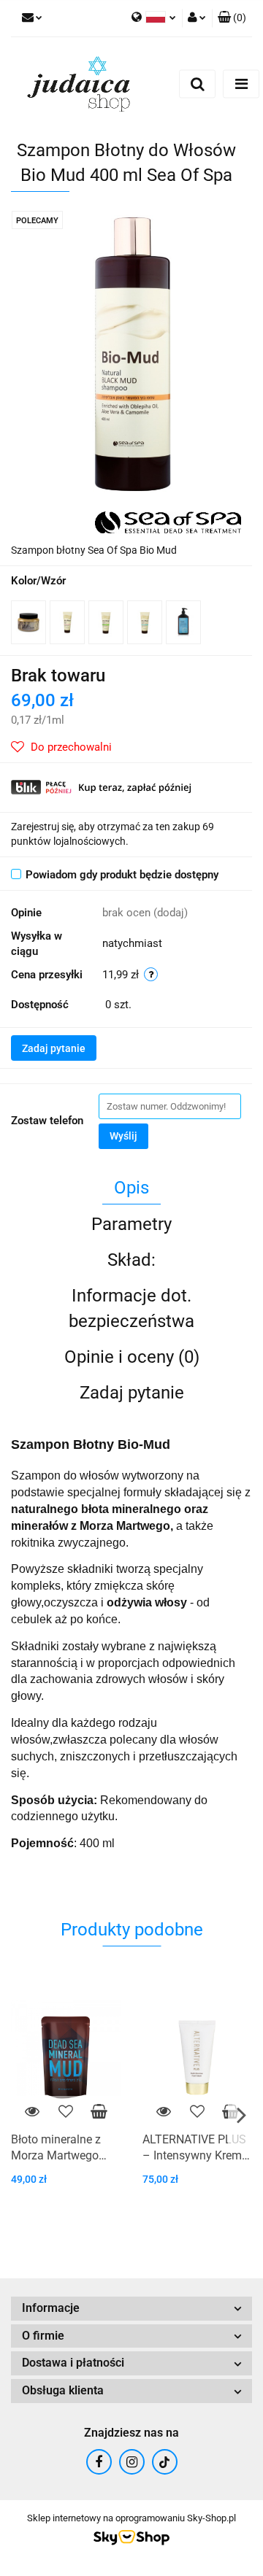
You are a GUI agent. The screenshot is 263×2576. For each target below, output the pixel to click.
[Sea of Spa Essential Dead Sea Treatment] (168, 522)
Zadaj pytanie (54, 1048)
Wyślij (123, 1136)
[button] (232, 18)
